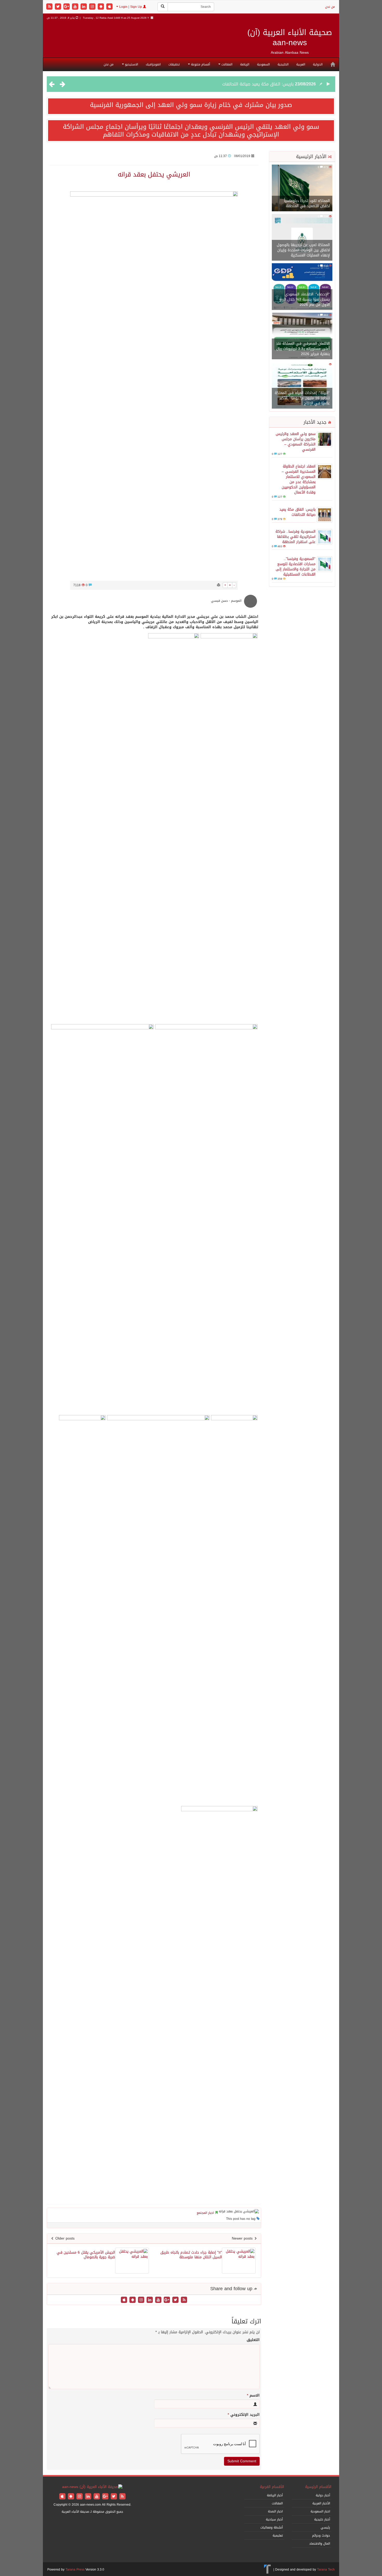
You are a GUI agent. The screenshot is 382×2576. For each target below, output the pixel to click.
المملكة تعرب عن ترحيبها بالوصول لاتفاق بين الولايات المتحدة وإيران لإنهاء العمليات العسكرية (303, 250)
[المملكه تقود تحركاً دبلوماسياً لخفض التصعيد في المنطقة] (302, 188)
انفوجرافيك (153, 64)
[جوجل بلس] (67, 7)
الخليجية (283, 64)
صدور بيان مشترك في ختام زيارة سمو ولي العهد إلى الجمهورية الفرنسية (191, 105)
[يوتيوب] (76, 7)
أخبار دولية (323, 2495)
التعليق (253, 2340)
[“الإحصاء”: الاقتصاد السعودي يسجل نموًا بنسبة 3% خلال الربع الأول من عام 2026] (302, 287)
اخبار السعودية (320, 2511)
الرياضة (245, 64)
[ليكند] (84, 7)
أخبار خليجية (322, 2519)
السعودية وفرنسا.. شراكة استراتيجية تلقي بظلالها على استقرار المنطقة (228, 84)
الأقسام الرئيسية (318, 2487)
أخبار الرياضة (275, 2495)
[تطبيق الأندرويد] (101, 7)
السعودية (263, 64)
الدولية (318, 64)
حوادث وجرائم (321, 2536)
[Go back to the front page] (92, 2487)
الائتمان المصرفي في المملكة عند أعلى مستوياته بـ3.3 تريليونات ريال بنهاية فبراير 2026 (303, 349)
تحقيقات (174, 64)
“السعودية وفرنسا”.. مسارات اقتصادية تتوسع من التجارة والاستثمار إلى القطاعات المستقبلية (296, 567)
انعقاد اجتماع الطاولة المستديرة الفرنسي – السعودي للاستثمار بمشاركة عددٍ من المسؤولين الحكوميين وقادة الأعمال (299, 479)
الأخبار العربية (321, 2503)
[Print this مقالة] (219, 585)
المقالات (226, 64)
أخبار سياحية (274, 2519)
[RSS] (50, 7)
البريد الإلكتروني (244, 2415)
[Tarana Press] (268, 2570)
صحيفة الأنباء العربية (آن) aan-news (290, 38)
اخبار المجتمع (205, 2213)
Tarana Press (75, 2570)
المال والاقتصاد (320, 2544)
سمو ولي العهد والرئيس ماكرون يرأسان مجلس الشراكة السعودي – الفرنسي (296, 442)
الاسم (253, 2396)
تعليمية (278, 2536)
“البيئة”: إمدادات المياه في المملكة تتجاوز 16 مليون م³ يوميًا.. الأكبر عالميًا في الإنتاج (302, 398)
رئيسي (325, 2527)
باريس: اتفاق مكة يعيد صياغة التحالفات (297, 512)
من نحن (330, 7)
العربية (301, 64)
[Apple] (109, 7)
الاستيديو (131, 64)
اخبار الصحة (275, 2511)
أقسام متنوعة (200, 64)
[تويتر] (59, 7)
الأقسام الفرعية (272, 2487)
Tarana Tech (326, 2570)
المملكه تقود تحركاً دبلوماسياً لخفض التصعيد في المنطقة (307, 203)
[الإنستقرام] (93, 7)
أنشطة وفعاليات (272, 2527)
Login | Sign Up (131, 7)
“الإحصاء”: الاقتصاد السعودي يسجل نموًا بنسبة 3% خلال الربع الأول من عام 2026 (305, 299)
